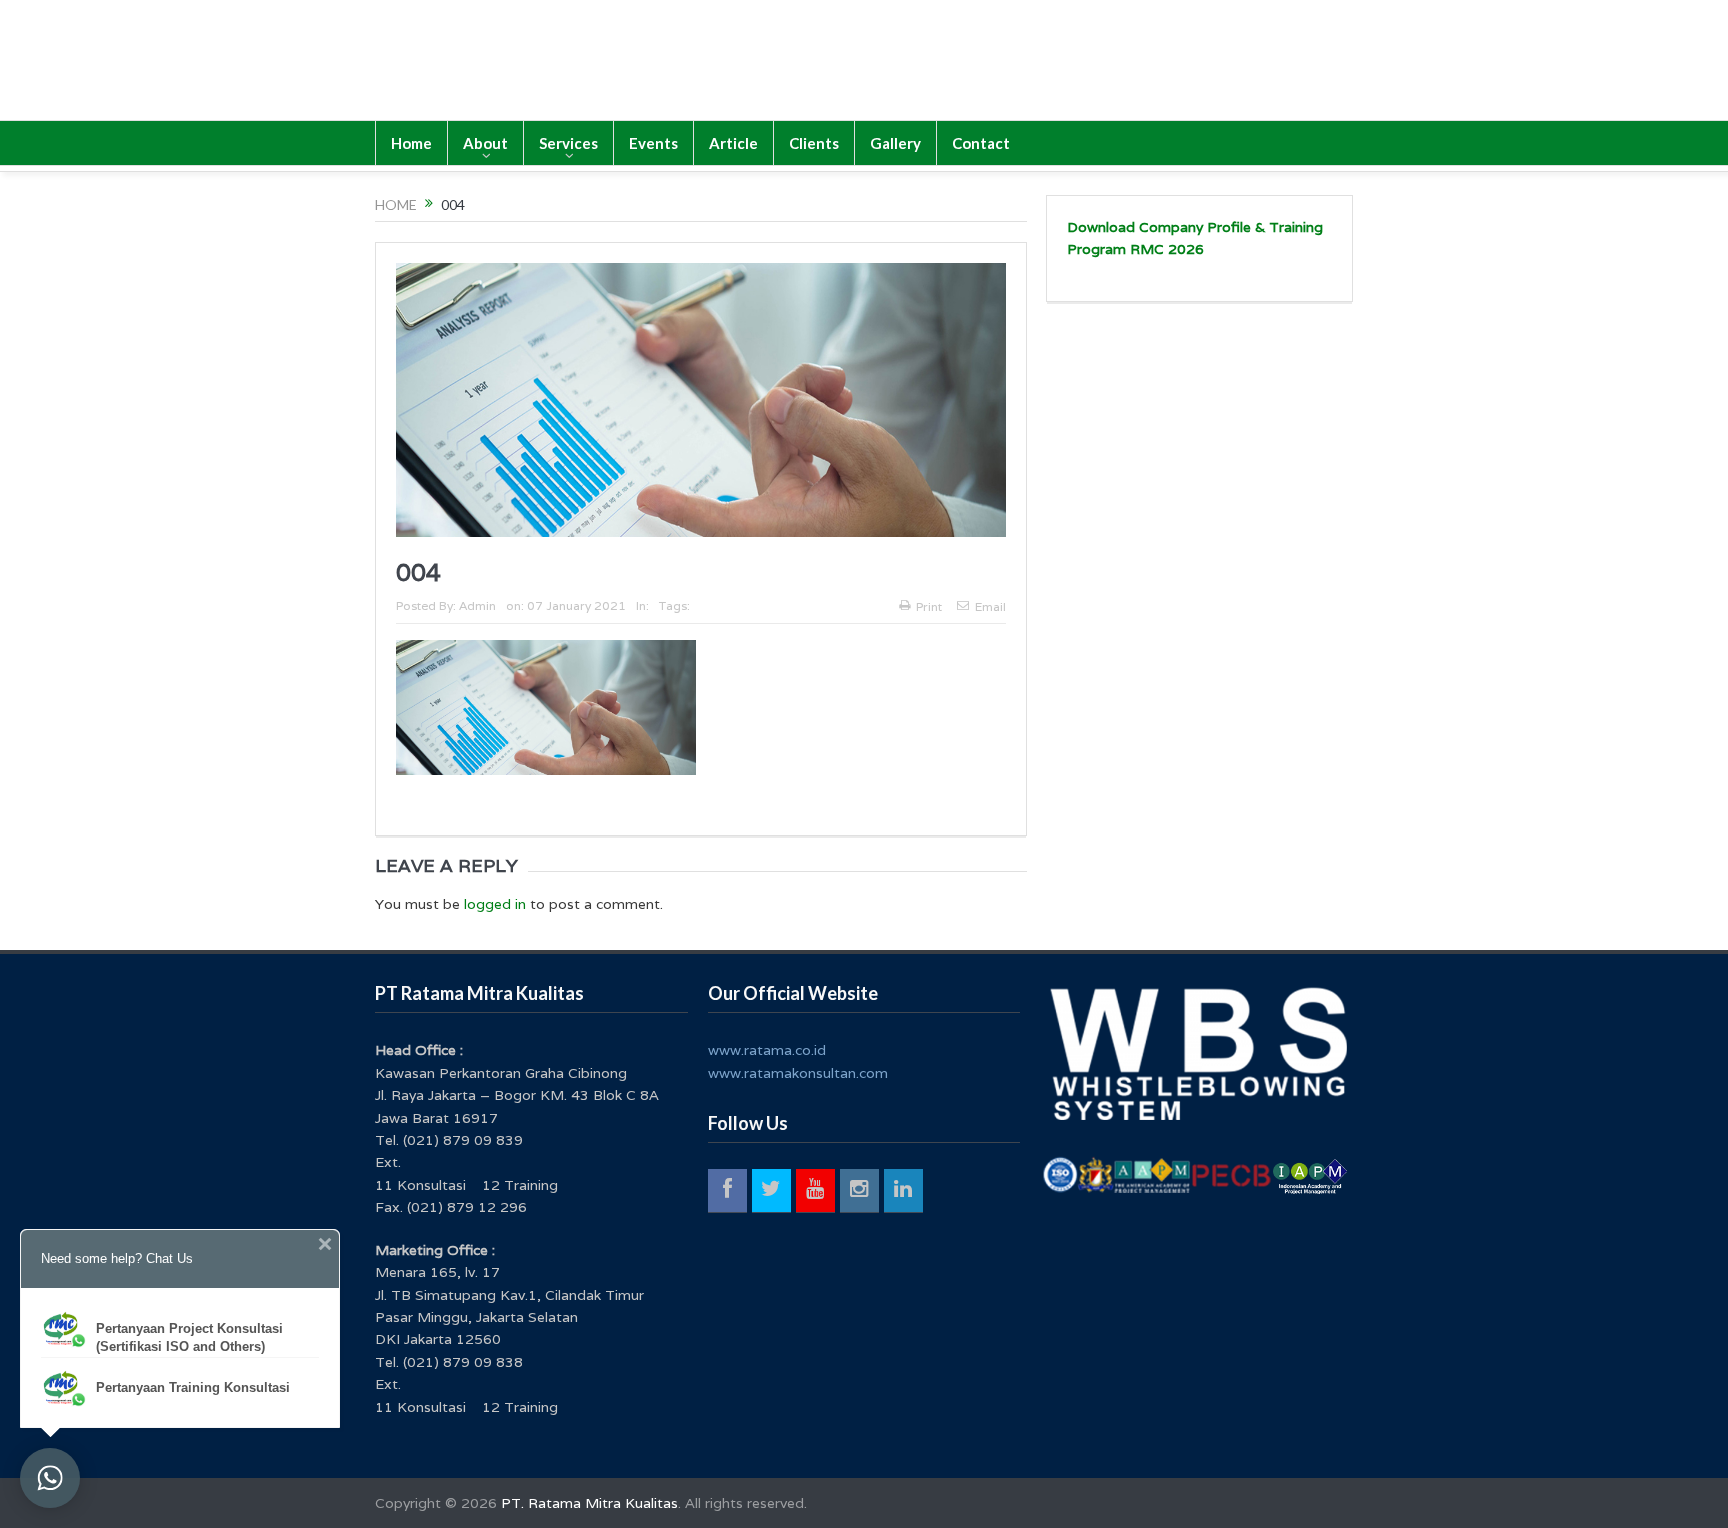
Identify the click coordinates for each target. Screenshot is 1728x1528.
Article (733, 143)
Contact (981, 143)
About (485, 143)
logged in (495, 904)
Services (568, 143)
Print (929, 606)
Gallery (895, 143)
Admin (477, 605)
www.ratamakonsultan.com (798, 1073)
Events (653, 143)
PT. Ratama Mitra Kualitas (589, 1503)
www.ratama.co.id (767, 1050)
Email (990, 606)
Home (411, 143)
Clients (814, 143)
